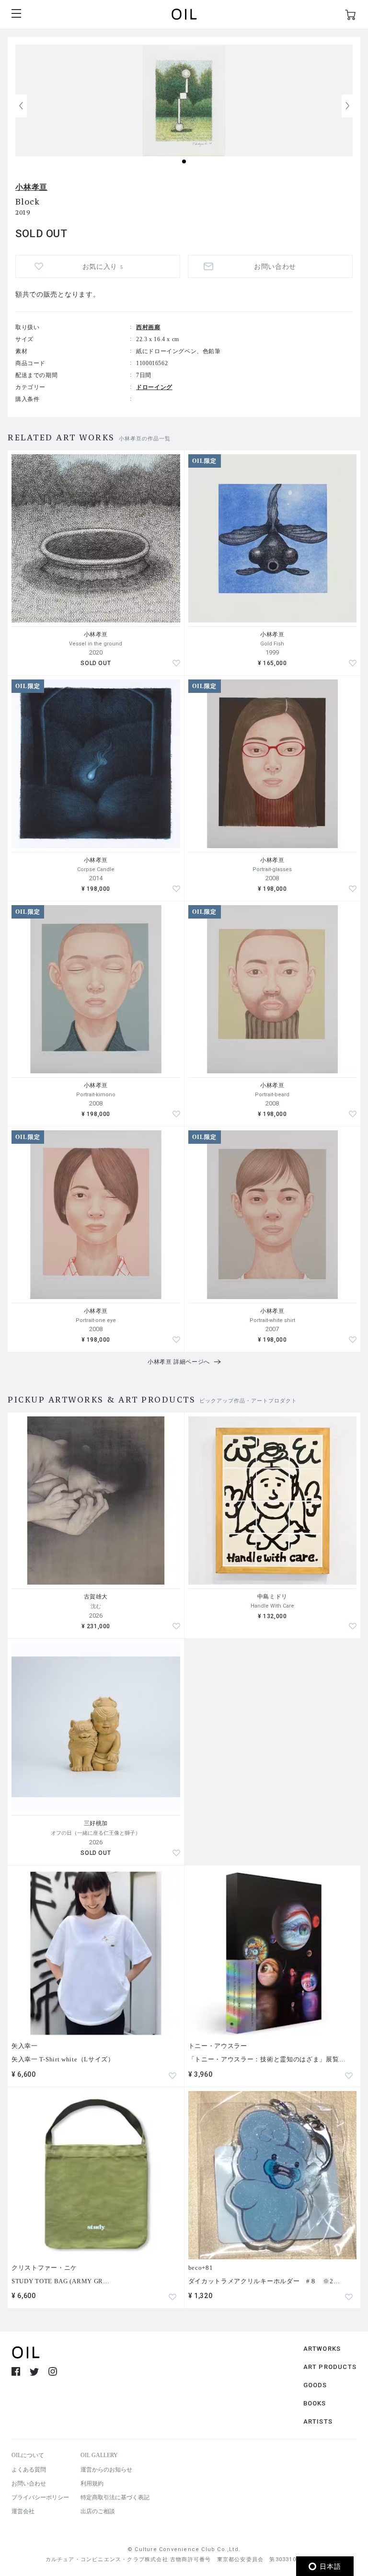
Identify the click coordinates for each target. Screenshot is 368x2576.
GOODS (315, 2385)
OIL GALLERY (99, 2455)
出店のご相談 (98, 2511)
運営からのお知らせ (106, 2470)
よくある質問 (29, 2470)
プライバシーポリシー (40, 2497)
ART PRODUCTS (330, 2367)
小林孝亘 (31, 187)
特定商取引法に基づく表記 (115, 2497)
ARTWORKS (322, 2349)
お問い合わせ (29, 2484)
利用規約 (92, 2484)
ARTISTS (318, 2421)
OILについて (28, 2455)
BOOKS (315, 2403)
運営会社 (23, 2511)
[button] (347, 106)
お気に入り (103, 267)
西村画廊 (148, 327)
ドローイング (154, 387)
